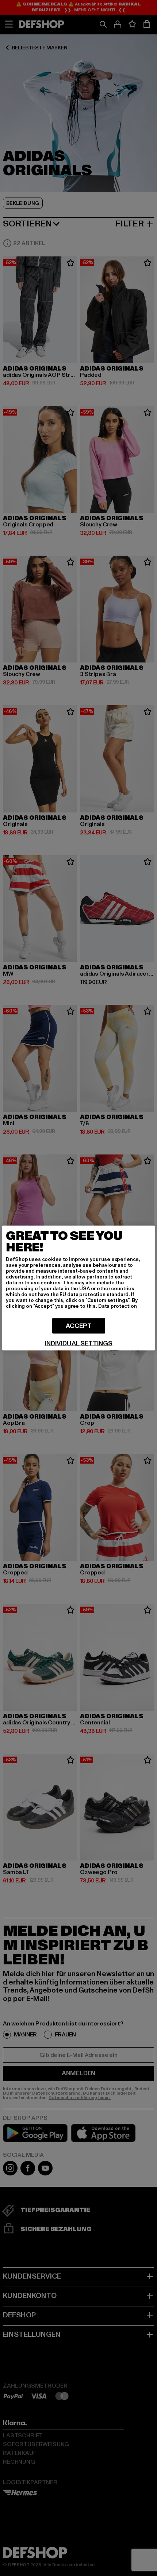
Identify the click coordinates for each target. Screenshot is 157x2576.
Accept (79, 1326)
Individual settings (78, 1344)
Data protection (118, 1306)
